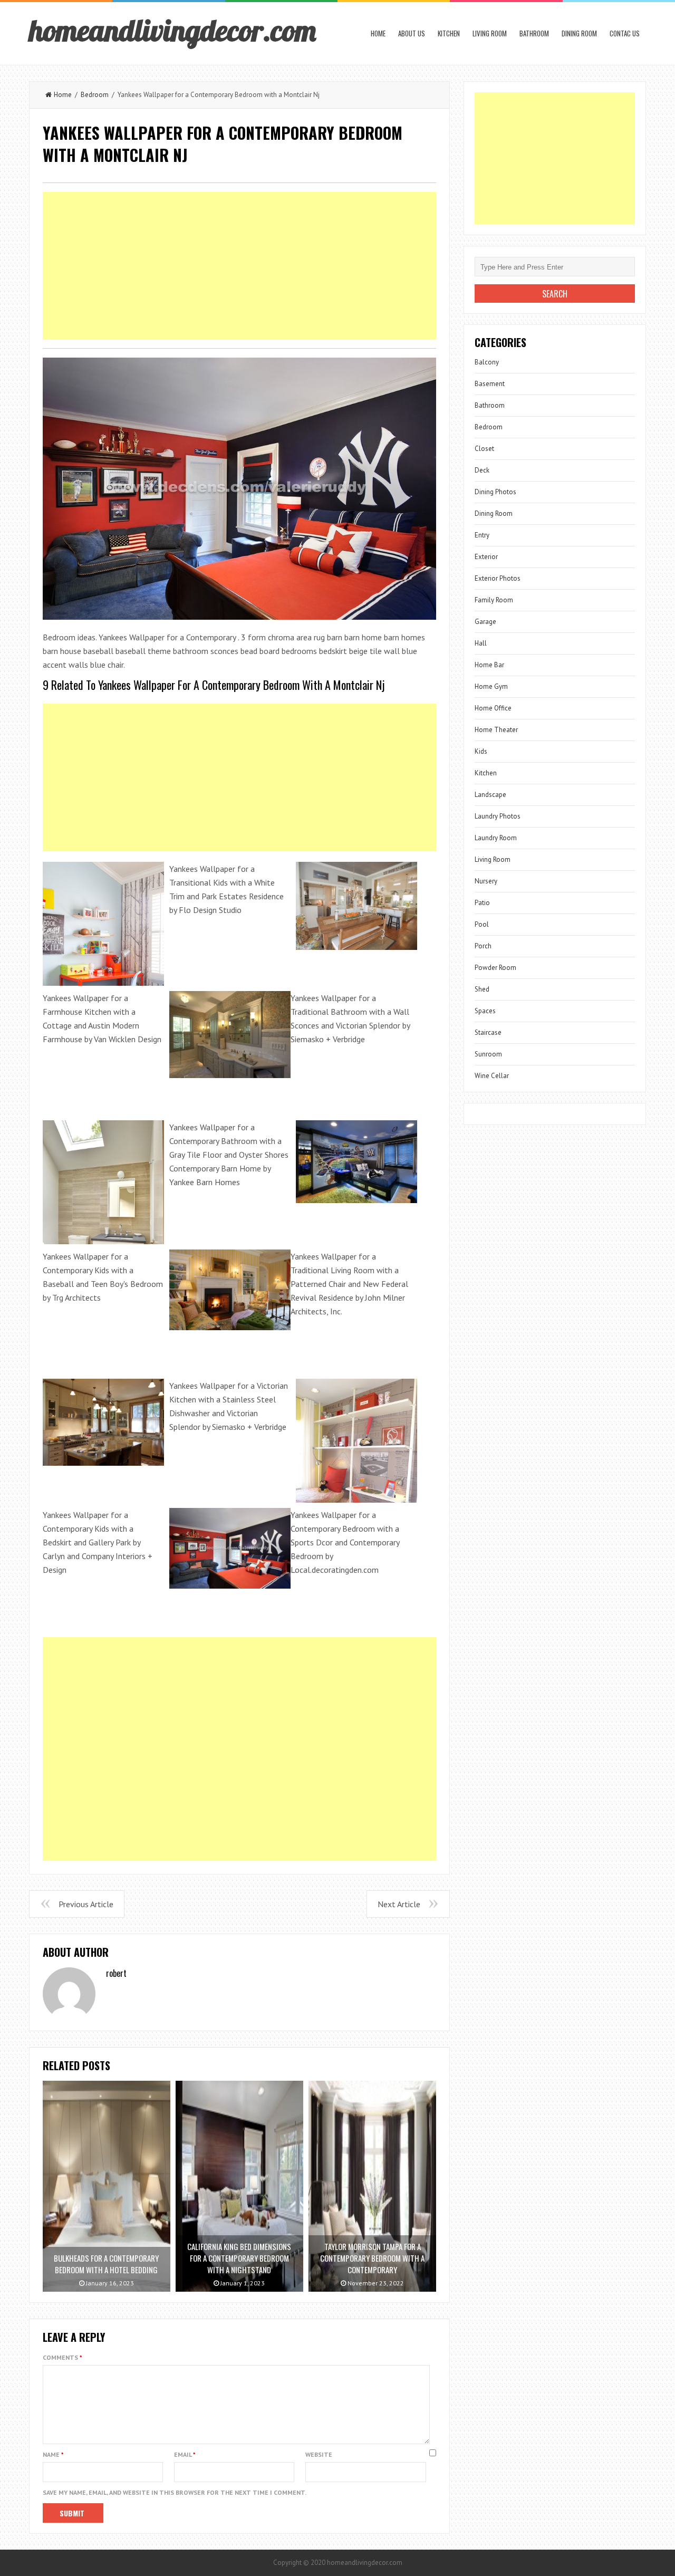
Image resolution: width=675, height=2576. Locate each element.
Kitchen (449, 33)
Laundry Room (496, 838)
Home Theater (496, 730)
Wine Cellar (492, 1076)
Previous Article (86, 1904)
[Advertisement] (239, 266)
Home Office (493, 708)
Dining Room (579, 33)
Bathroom (534, 33)
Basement (490, 384)
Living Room (490, 33)
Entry (482, 535)
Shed (482, 989)
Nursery (486, 881)
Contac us (625, 33)
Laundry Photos (498, 816)
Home (378, 33)
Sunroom (488, 1054)
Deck (482, 470)
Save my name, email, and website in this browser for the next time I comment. (175, 2492)
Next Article (399, 1904)
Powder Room (495, 968)
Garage (485, 622)
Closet (484, 449)
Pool (482, 924)
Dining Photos (495, 492)
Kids (481, 751)
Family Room (494, 600)
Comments (62, 2357)
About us (412, 33)
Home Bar (489, 665)
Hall (481, 643)
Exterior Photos (498, 578)
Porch (483, 946)
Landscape (490, 795)
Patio (482, 903)
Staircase (488, 1032)
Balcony (487, 362)
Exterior (486, 557)
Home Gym (491, 686)
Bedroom (95, 95)
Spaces (485, 1011)
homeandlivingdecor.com (172, 30)
